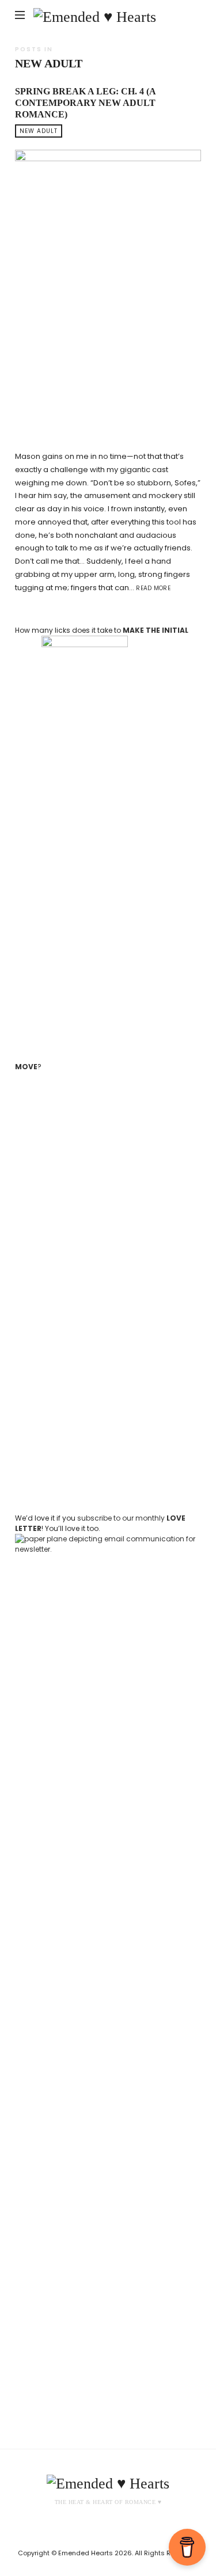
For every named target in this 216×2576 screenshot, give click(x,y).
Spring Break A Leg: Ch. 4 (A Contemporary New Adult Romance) (85, 103)
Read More (153, 588)
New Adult (39, 131)
